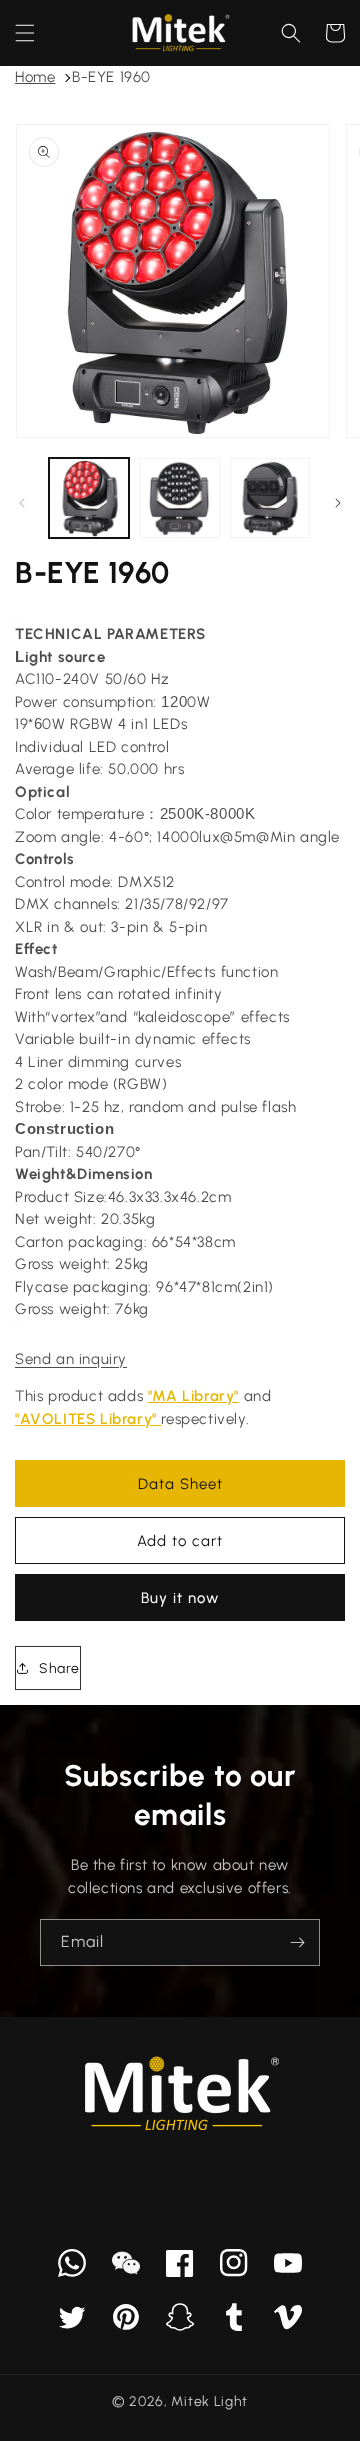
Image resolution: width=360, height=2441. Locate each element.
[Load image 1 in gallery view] (89, 498)
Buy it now (180, 1598)
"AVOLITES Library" (88, 1419)
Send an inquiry (71, 1359)
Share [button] (59, 1668)
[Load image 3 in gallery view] (270, 498)
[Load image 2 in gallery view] (179, 498)
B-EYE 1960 (111, 77)
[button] (25, 33)
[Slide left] (22, 503)
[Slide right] (338, 503)
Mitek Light (209, 2401)
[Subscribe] (297, 1942)
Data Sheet (180, 1484)
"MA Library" (193, 1396)
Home (35, 77)
